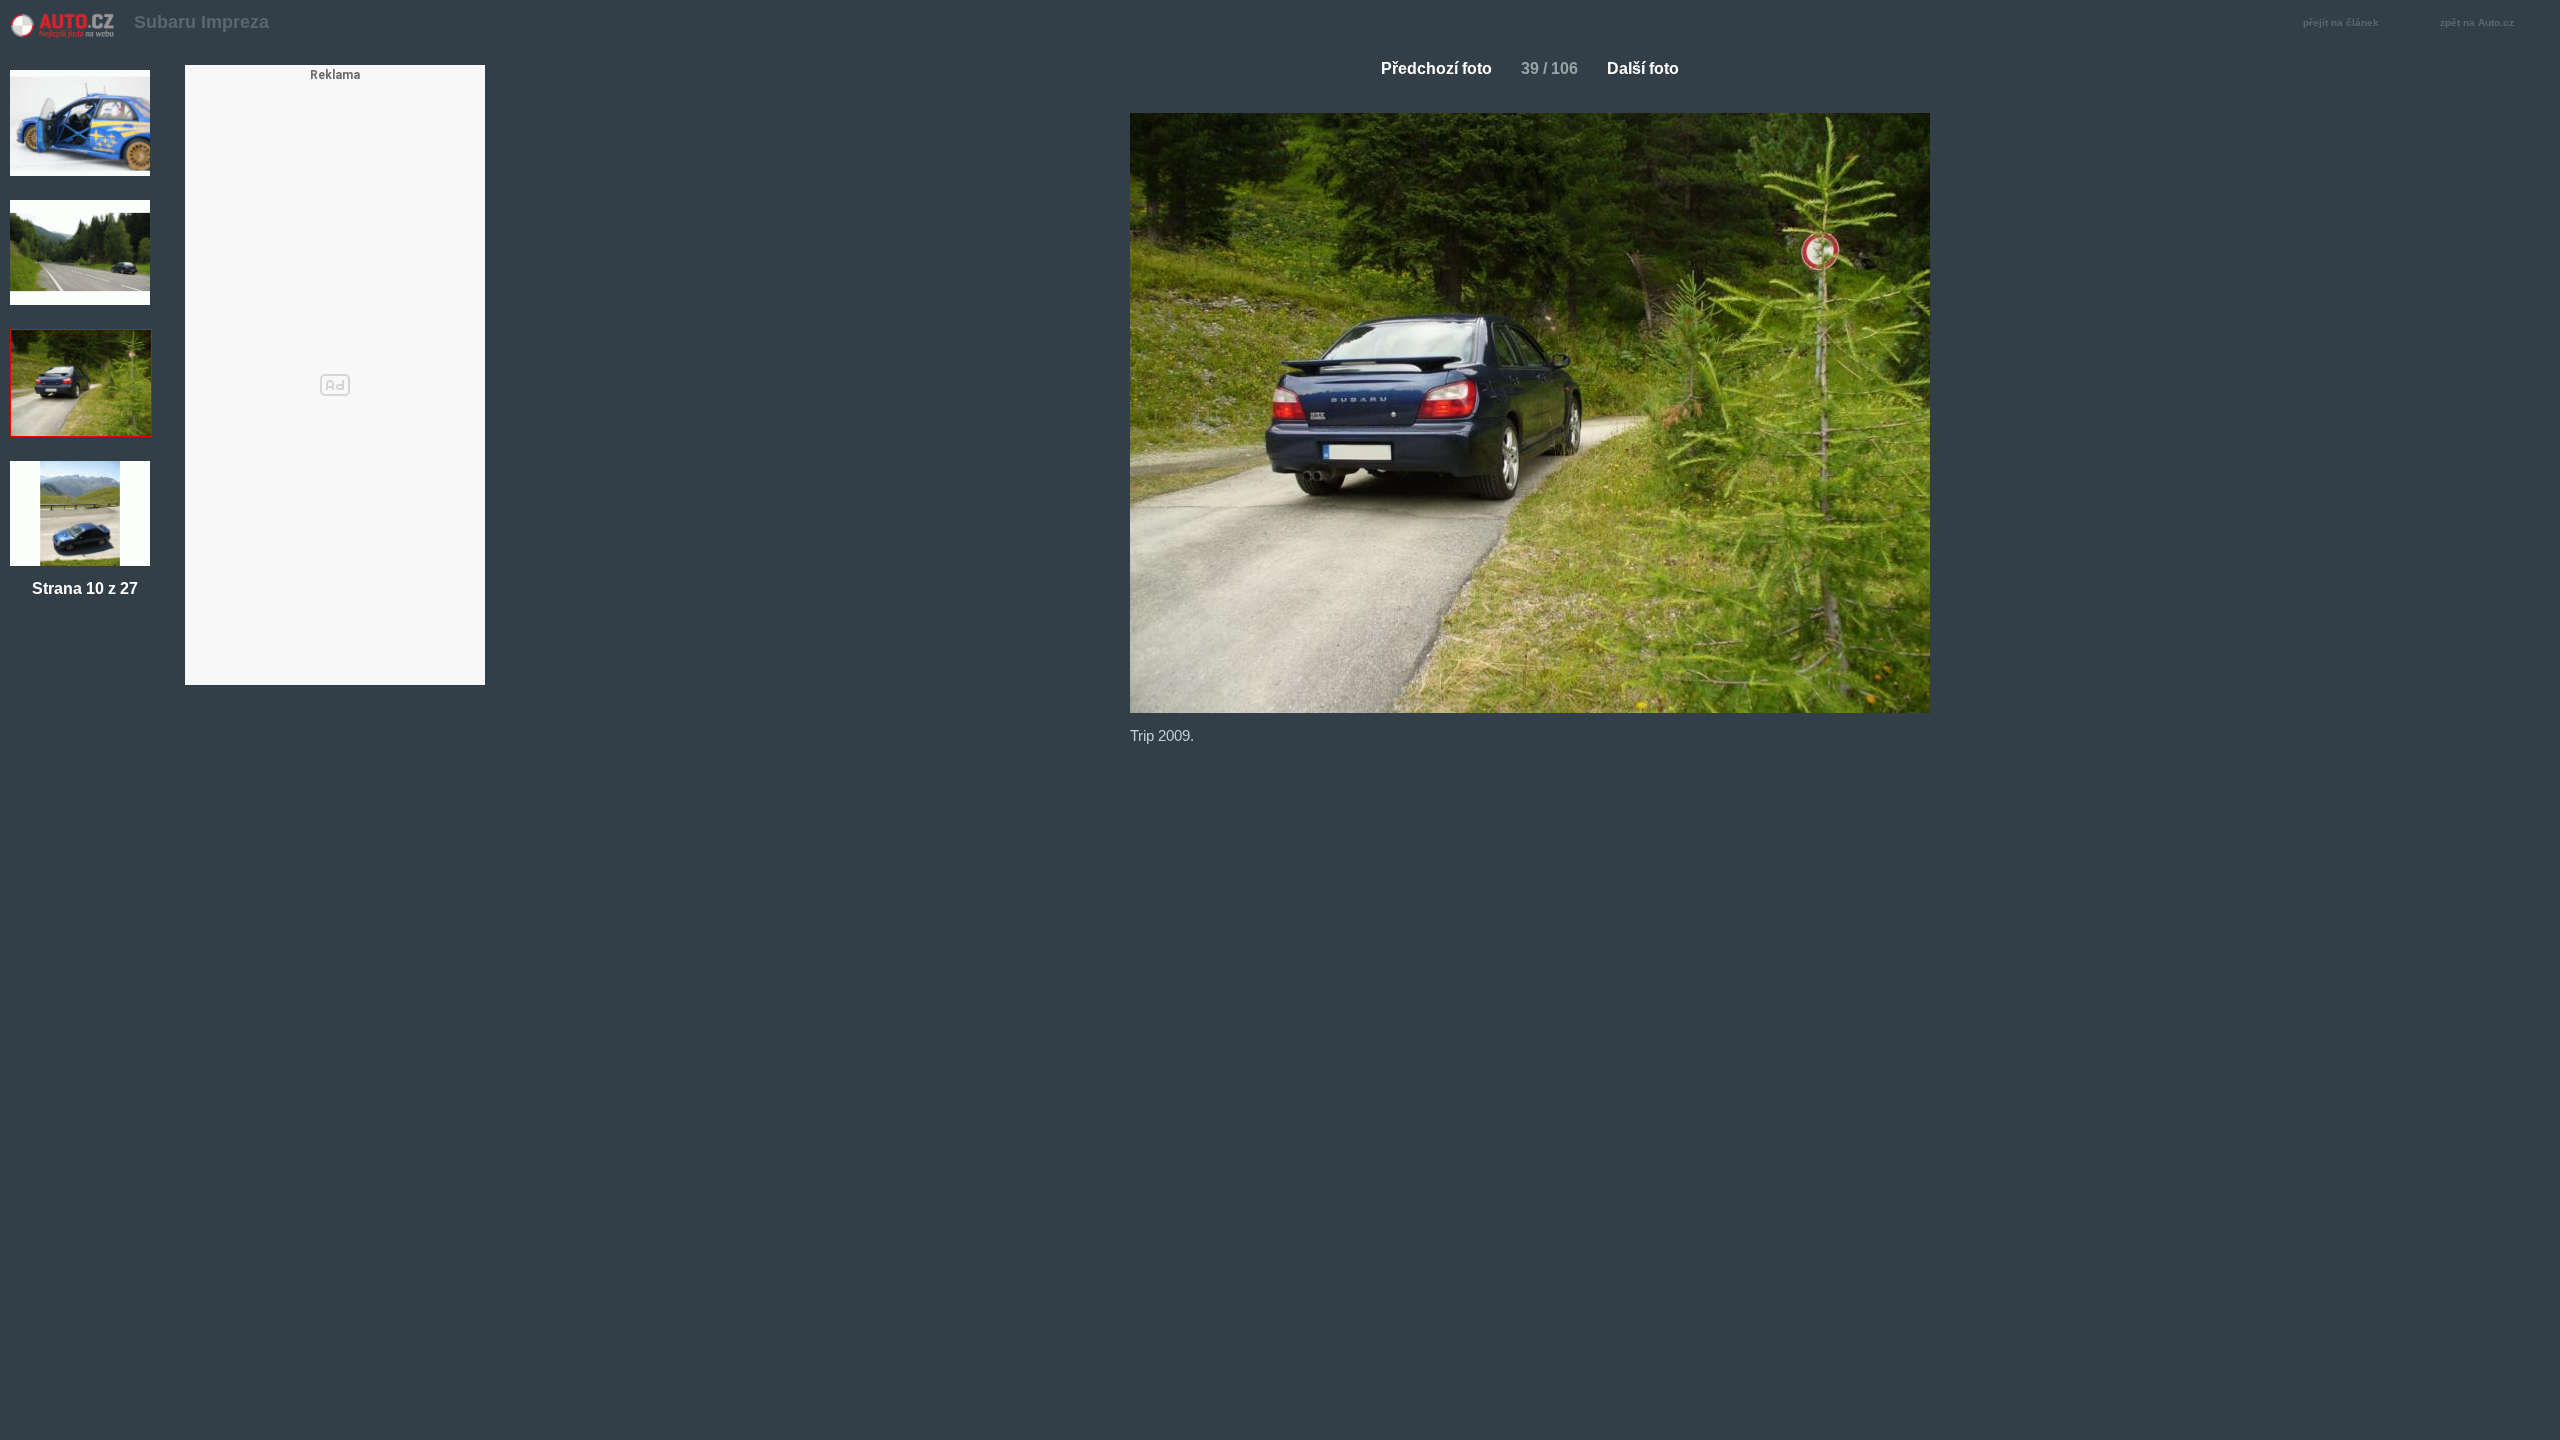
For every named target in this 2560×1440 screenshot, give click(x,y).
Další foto (1643, 68)
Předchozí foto (1436, 68)
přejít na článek (2341, 22)
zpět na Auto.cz (2477, 22)
